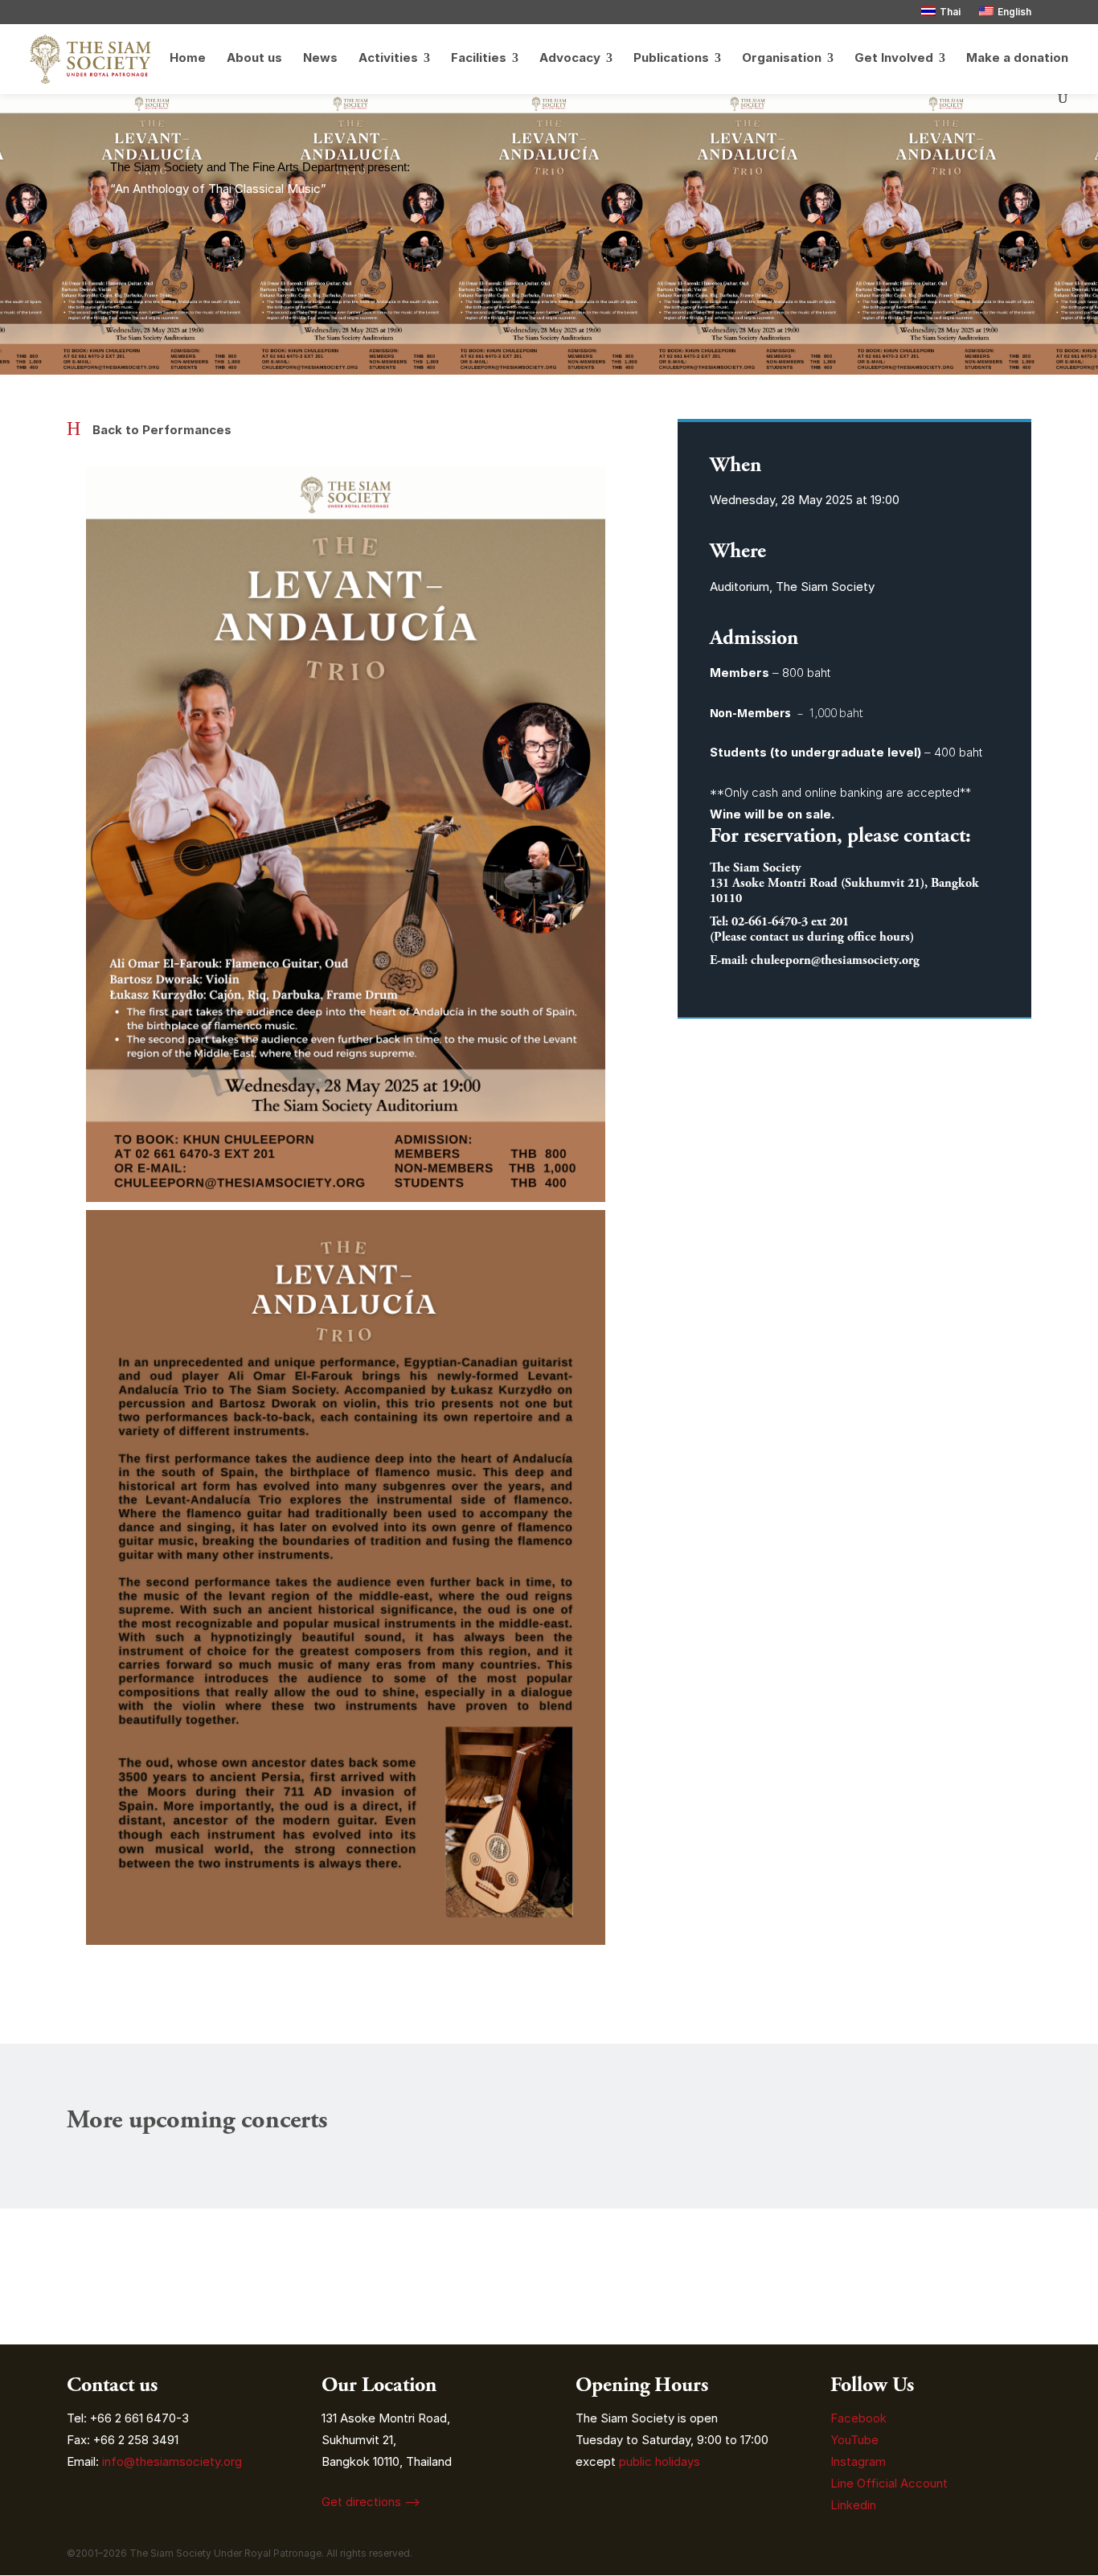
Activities (388, 59)
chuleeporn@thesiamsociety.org (835, 960)
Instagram (860, 2461)
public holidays (660, 2461)
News (320, 59)
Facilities (479, 59)
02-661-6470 (764, 922)
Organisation (782, 59)
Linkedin (853, 2505)
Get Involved (894, 59)
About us (254, 59)
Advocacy (570, 59)
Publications (671, 59)
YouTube (854, 2440)
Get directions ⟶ (371, 2502)
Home (188, 59)
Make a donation (1017, 59)
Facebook (858, 2418)
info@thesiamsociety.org (172, 2461)
